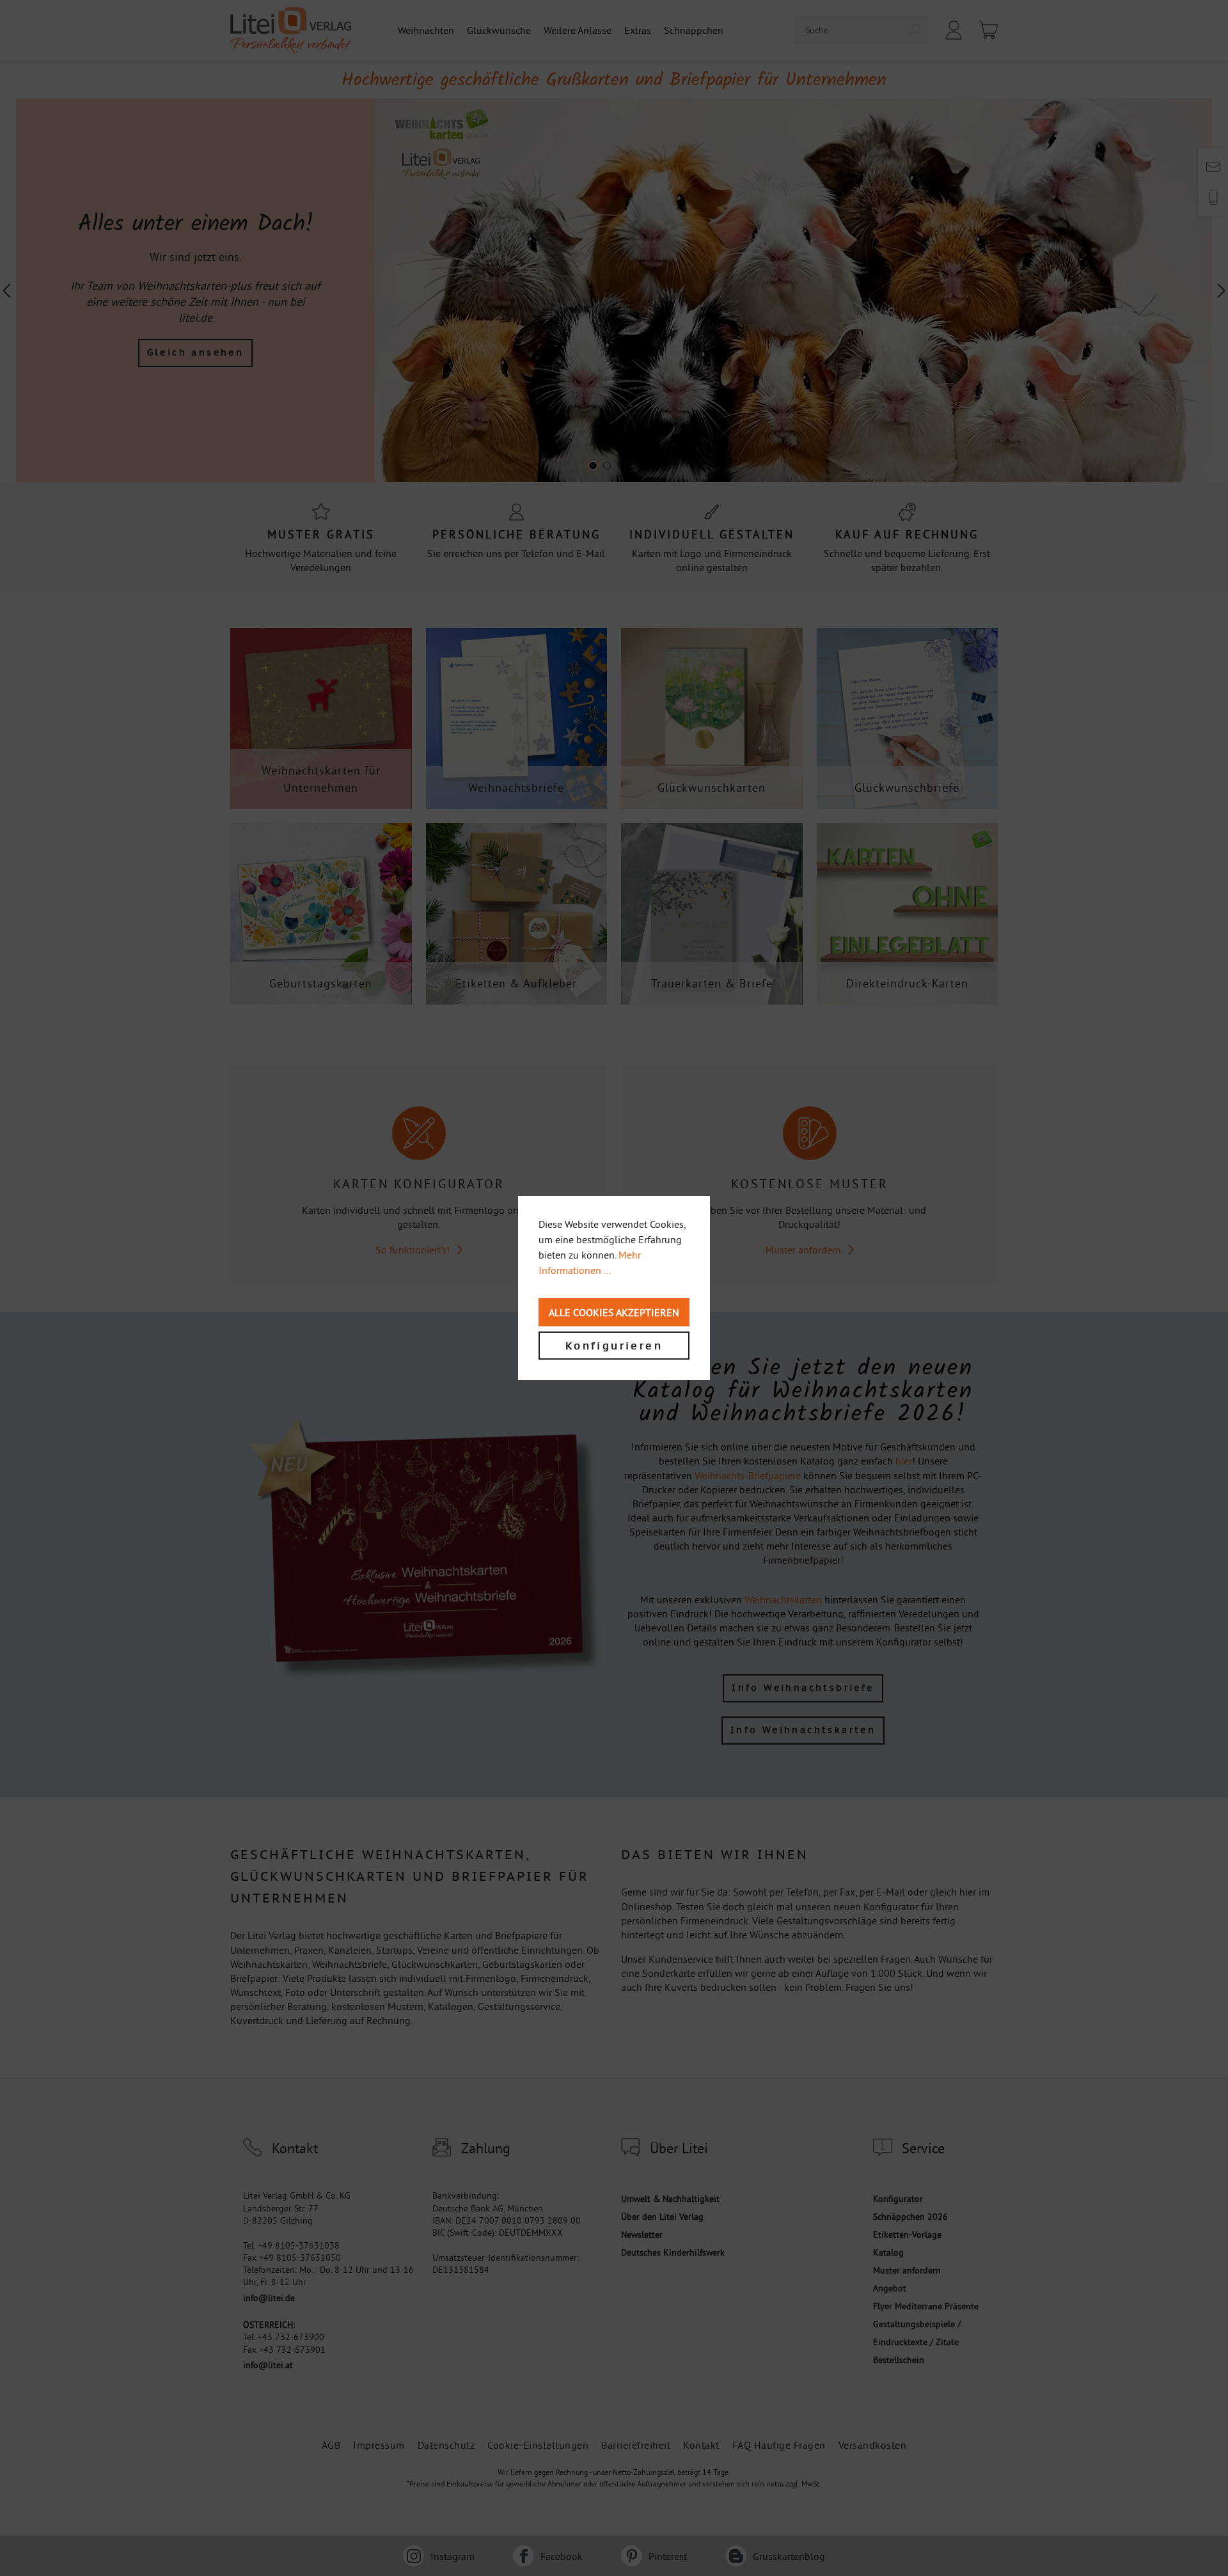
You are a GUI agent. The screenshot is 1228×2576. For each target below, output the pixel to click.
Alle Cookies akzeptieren (614, 1312)
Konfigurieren (614, 1346)
